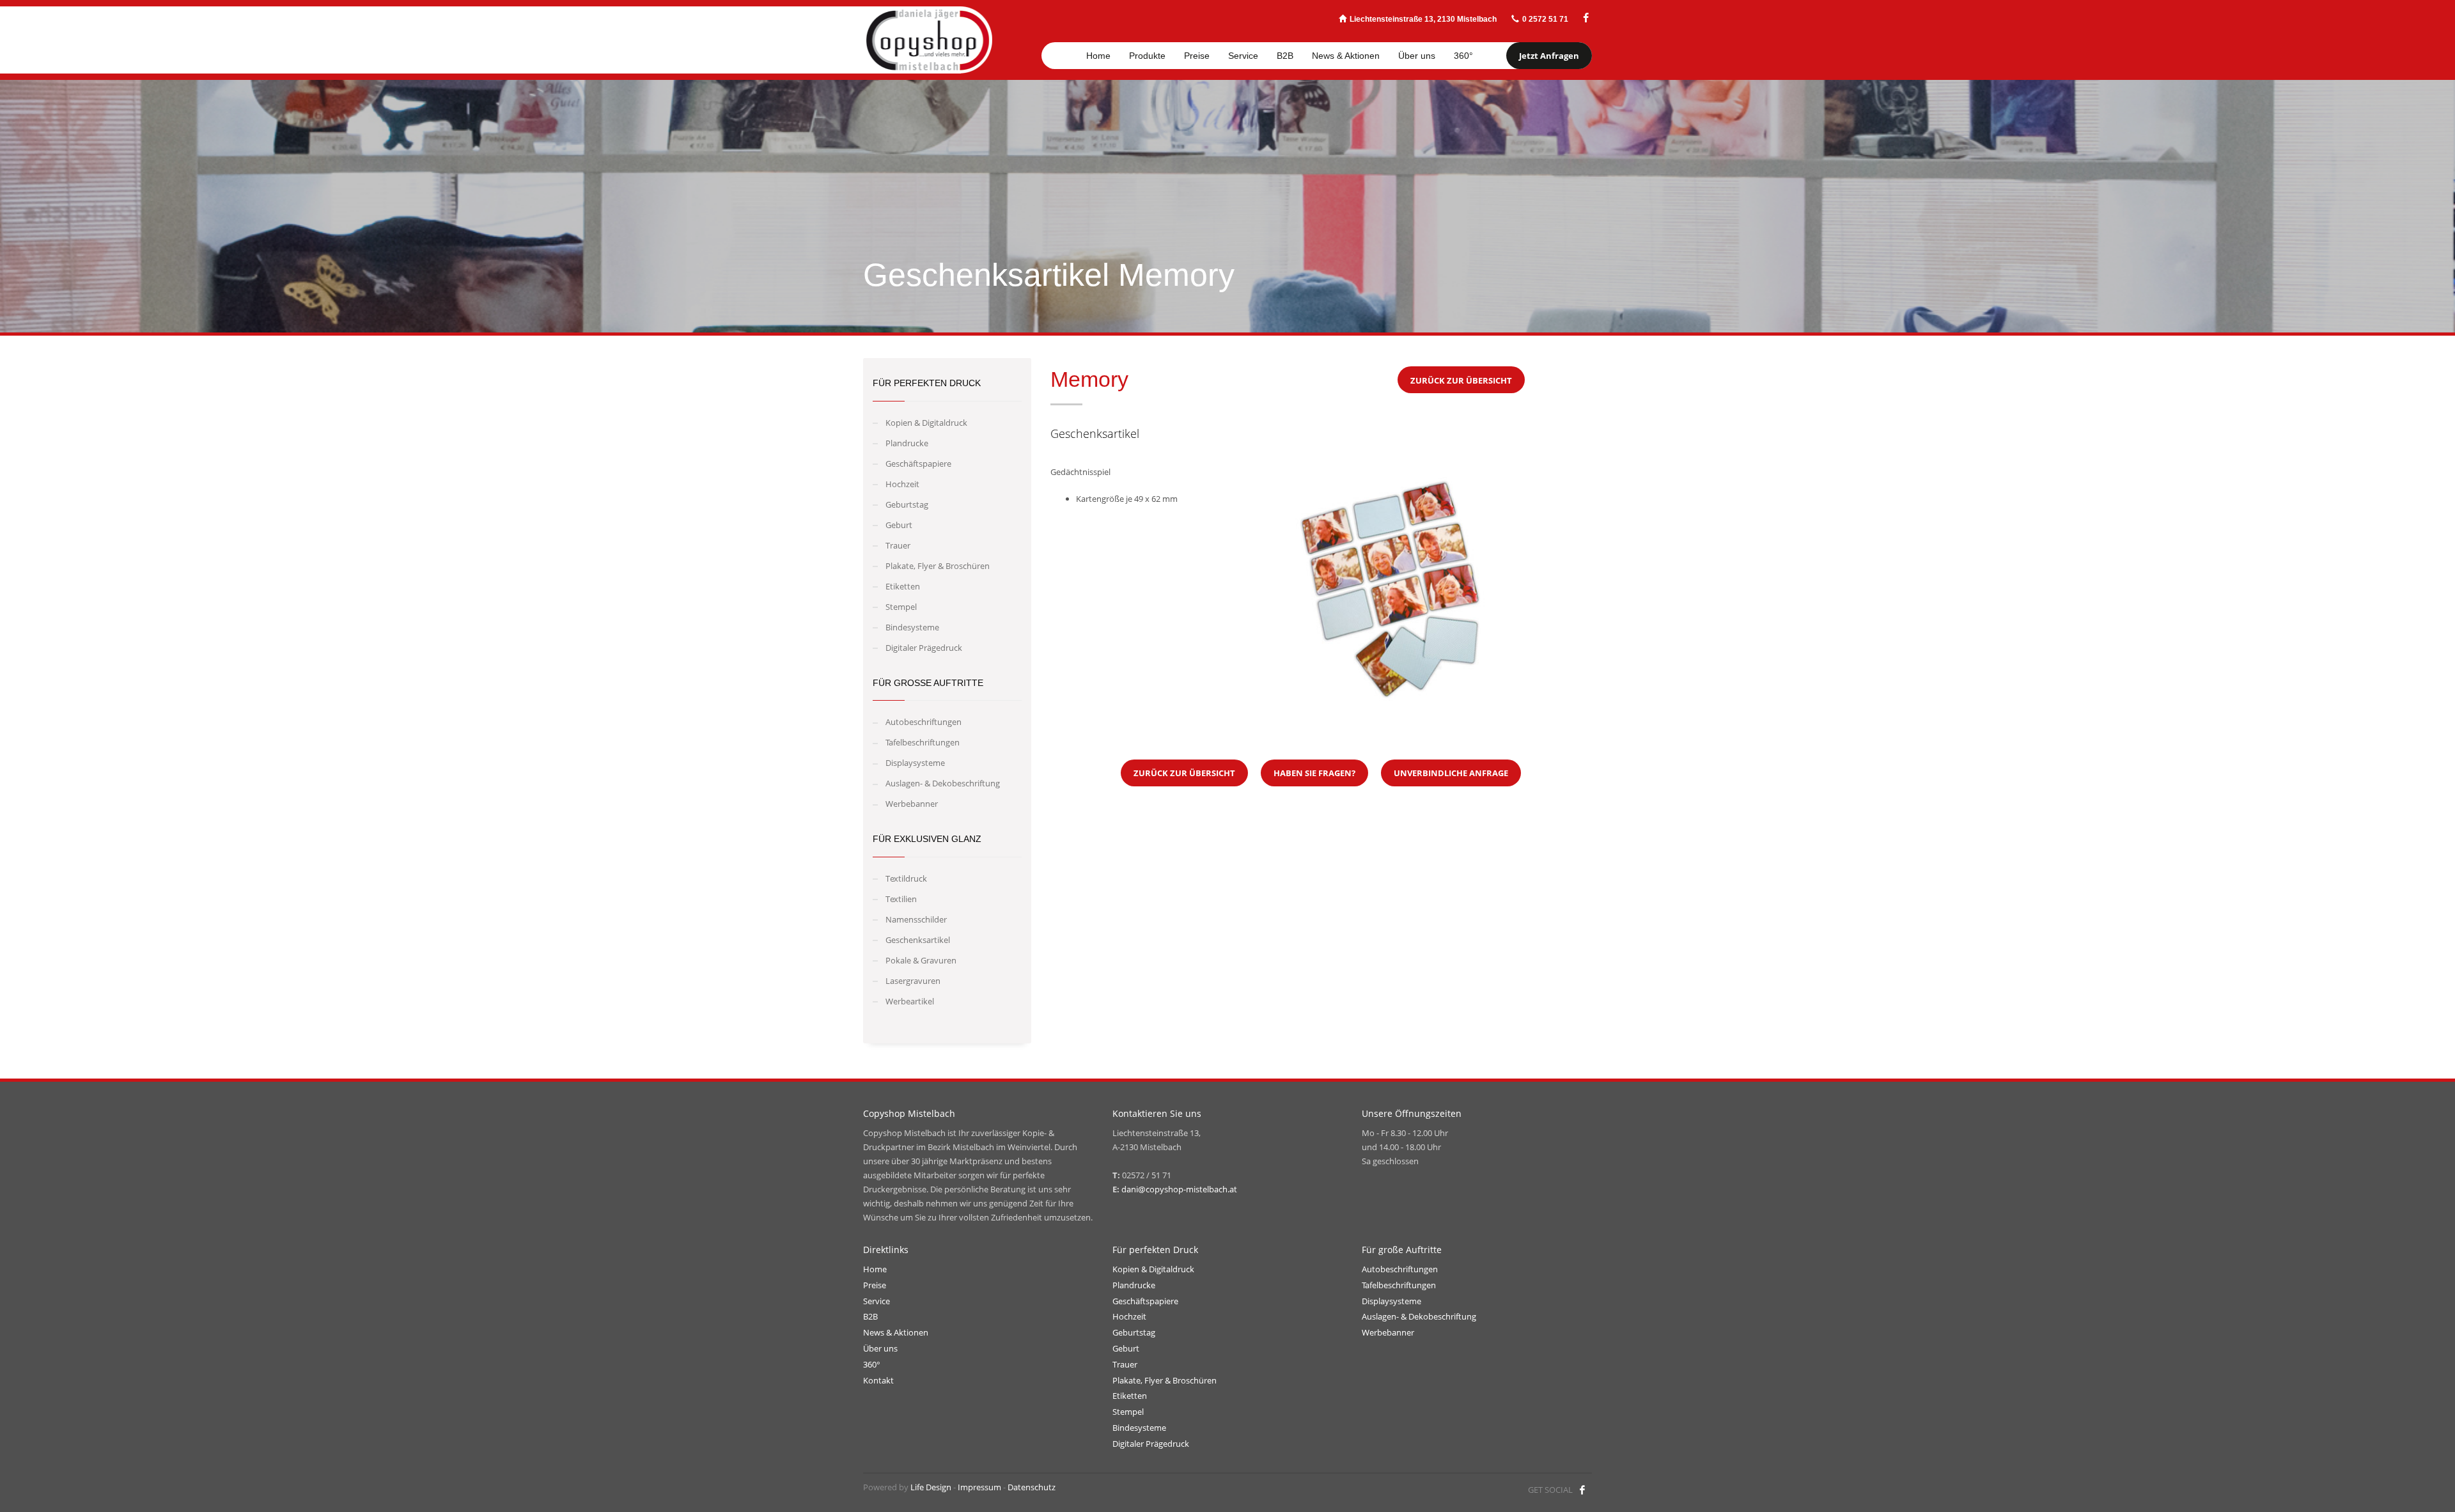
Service (877, 1301)
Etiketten (903, 586)
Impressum (979, 1487)
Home (875, 1269)
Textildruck (906, 878)
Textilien (901, 899)
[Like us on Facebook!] (1582, 1490)
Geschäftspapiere (918, 464)
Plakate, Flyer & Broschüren (938, 566)
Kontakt (878, 1380)
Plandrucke (907, 443)
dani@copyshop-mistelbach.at (1179, 1189)
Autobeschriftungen (924, 722)
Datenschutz (1032, 1487)
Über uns (880, 1348)
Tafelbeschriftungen (923, 742)
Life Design (931, 1487)
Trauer (898, 545)
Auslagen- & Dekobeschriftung (943, 783)
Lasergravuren (913, 981)
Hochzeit (902, 484)
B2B (870, 1316)
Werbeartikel (910, 1001)
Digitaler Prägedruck (924, 648)
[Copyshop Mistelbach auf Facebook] (1586, 18)
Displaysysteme (915, 763)
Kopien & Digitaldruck (926, 423)
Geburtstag (907, 504)
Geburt (899, 525)
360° (872, 1364)
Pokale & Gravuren (921, 960)
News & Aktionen (896, 1332)
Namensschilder (916, 919)
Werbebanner (912, 804)
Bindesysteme (912, 627)
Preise (875, 1285)
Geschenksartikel (918, 940)
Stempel (901, 607)
